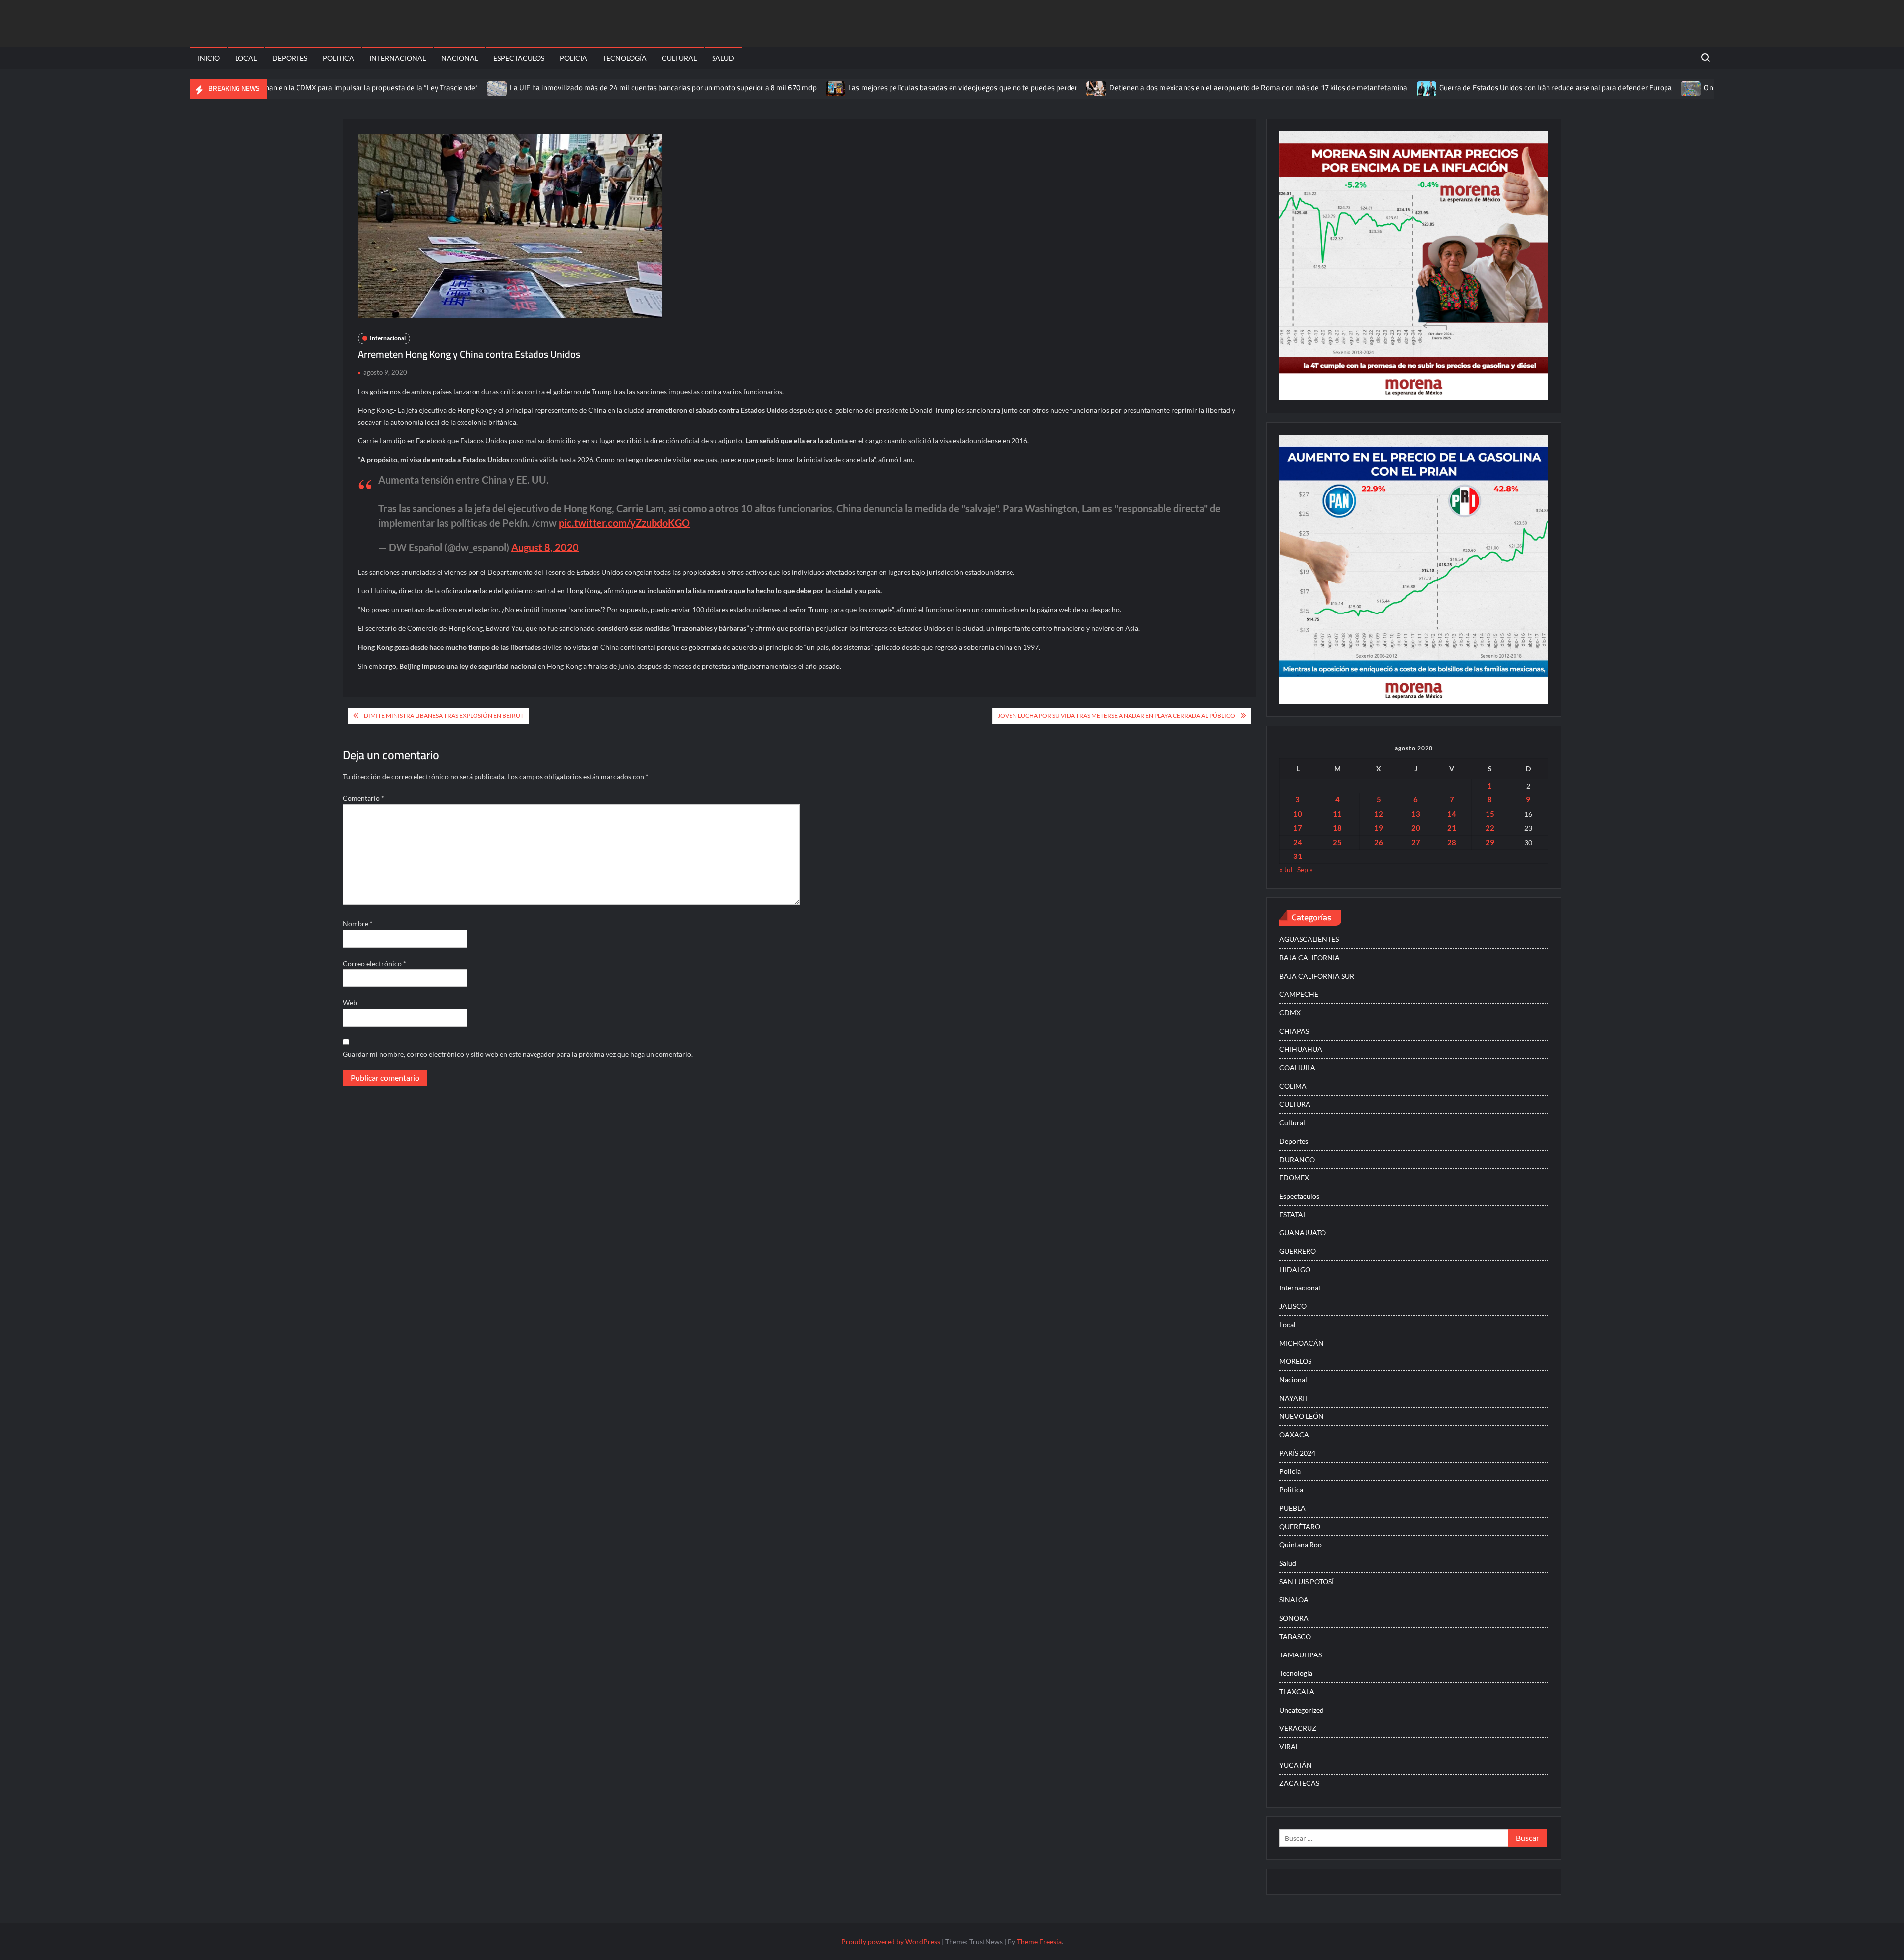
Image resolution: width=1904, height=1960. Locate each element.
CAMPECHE (1299, 994)
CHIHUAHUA (1301, 1049)
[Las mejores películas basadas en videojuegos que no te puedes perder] (759, 88)
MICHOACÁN (1302, 1343)
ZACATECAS (1299, 1783)
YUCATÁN (1296, 1765)
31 (1298, 856)
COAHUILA (1297, 1068)
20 (1416, 828)
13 (1416, 814)
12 (1379, 814)
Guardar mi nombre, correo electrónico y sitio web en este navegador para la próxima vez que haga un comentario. (518, 1054)
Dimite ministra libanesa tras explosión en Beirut (444, 715)
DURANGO (1297, 1159)
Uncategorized (1302, 1710)
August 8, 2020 (545, 547)
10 (1298, 814)
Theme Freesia (1039, 1941)
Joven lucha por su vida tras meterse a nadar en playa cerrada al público (1116, 715)
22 (1490, 828)
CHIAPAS (1294, 1031)
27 (1416, 842)
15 (1490, 814)
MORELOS (1295, 1361)
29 (1490, 842)
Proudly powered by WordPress (891, 1941)
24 (1298, 842)
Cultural (679, 58)
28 (1452, 842)
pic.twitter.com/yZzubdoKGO (624, 523)
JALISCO (1293, 1306)
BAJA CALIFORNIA (1309, 957)
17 (1298, 828)
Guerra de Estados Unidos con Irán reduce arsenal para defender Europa (1478, 88)
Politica (338, 58)
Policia (573, 58)
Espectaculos (519, 58)
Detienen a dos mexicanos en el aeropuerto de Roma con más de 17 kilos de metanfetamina (1181, 88)
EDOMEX (1294, 1178)
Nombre (358, 924)
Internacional (398, 58)
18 (1337, 828)
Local (246, 58)
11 (1337, 814)
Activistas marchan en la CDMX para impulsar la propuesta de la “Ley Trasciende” (269, 88)
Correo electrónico (374, 963)
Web (350, 1003)
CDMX (1290, 1012)
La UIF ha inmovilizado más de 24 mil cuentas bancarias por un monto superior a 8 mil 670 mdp (586, 88)
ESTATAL (1293, 1214)
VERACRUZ (1298, 1728)
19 (1379, 828)
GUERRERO (1298, 1251)
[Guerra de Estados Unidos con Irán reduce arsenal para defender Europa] (1349, 88)
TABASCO (1295, 1636)
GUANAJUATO (1303, 1233)
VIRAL (1289, 1746)
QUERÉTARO (1300, 1526)
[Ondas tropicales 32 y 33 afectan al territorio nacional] (1614, 88)
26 (1379, 842)
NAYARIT (1294, 1398)
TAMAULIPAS (1301, 1655)
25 (1337, 842)
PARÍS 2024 (1297, 1453)
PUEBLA (1292, 1508)
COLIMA (1293, 1086)
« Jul (1286, 870)
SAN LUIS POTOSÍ (1307, 1581)
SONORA (1294, 1618)
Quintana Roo (1301, 1545)
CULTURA (1295, 1104)
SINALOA (1294, 1600)
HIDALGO (1295, 1269)
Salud (723, 58)
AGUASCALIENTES (1309, 939)
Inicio (209, 58)
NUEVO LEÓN (1302, 1416)
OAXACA (1294, 1435)
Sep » (1305, 870)
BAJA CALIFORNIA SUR (1317, 976)
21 (1452, 828)
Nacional (460, 58)
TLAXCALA (1297, 1691)
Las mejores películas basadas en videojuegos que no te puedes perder (886, 88)
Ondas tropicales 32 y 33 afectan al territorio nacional (1713, 88)
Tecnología (625, 58)
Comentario (363, 798)
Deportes (290, 58)
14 (1452, 814)
